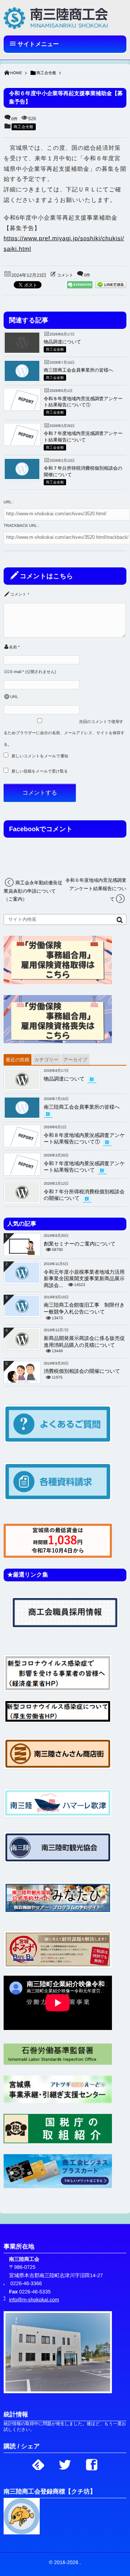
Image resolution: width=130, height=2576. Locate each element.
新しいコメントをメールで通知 (40, 756)
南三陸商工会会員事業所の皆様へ (79, 370)
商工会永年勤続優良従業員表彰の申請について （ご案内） (33, 891)
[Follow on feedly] (38, 2463)
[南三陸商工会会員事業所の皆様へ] (22, 379)
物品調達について (62, 342)
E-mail (16, 672)
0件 (15, 119)
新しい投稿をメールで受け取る (40, 771)
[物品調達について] (22, 351)
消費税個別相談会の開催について (82, 1371)
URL (14, 697)
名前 (13, 647)
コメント (65, 275)
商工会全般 (24, 127)
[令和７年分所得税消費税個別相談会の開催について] (22, 477)
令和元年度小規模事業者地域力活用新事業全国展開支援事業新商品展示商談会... (84, 1279)
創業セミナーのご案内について (80, 1244)
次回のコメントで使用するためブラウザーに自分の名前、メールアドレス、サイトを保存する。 (64, 733)
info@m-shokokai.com (34, 2300)
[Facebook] (92, 2463)
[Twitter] (65, 2463)
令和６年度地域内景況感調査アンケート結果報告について (96, 890)
